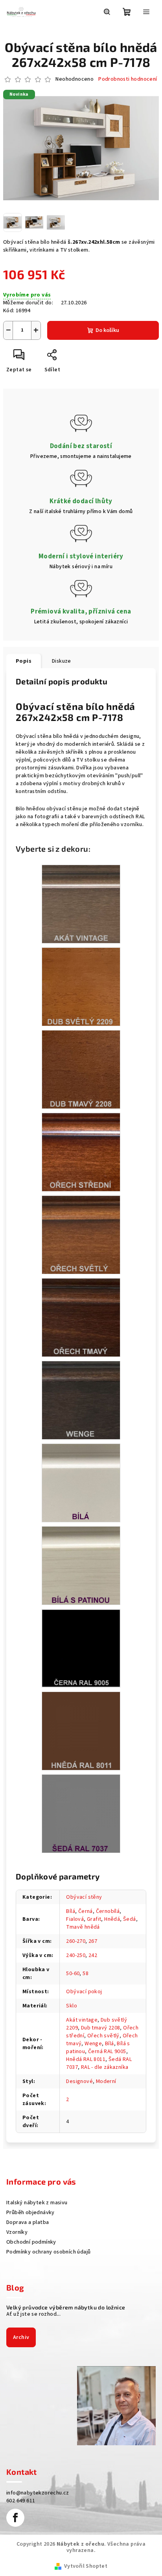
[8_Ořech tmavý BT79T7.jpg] (81, 1317)
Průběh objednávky (30, 2213)
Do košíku (107, 330)
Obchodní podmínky (31, 2242)
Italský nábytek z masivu (37, 2203)
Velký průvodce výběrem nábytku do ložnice (66, 2307)
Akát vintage (82, 2020)
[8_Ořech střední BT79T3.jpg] (81, 1152)
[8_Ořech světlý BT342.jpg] (81, 1234)
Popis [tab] (24, 661)
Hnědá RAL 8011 (86, 2059)
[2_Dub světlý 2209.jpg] (81, 986)
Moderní (106, 2081)
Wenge (93, 2044)
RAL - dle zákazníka (105, 2067)
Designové (79, 2081)
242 (93, 1955)
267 (93, 1941)
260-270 (76, 1941)
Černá (86, 1911)
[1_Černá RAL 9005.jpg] (81, 1648)
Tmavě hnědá (83, 1927)
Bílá (71, 1911)
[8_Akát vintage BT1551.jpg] (81, 904)
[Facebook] (15, 2518)
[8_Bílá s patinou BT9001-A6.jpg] (81, 1565)
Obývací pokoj (84, 1992)
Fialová (75, 1919)
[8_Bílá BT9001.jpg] (81, 1483)
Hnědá (112, 1919)
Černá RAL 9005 (107, 2052)
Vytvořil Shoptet (86, 2566)
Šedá (130, 1919)
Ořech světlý (103, 2036)
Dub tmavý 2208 (101, 2028)
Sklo (72, 2006)
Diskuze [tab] (62, 661)
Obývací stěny (84, 1897)
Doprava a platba (28, 2222)
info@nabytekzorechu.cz (38, 2493)
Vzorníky (17, 2232)
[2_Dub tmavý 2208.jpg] (81, 1069)
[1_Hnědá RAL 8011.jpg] (81, 1731)
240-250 (76, 1955)
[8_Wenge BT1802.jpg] (81, 1400)
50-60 (73, 1974)
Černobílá (108, 1911)
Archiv (21, 2337)
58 (86, 1974)
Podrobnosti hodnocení (128, 79)
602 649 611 (21, 2501)
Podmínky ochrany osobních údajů (48, 2252)
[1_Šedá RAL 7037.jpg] (81, 1813)
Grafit (94, 1919)
